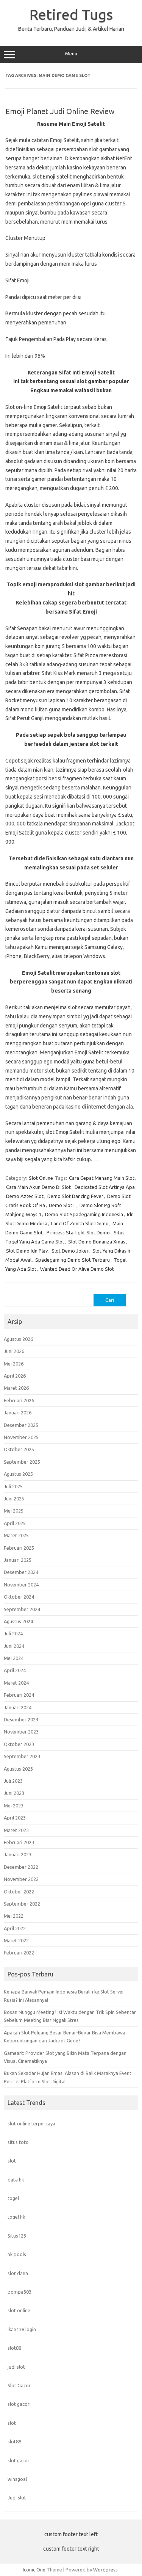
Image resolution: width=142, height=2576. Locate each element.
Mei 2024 (14, 1658)
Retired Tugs (71, 14)
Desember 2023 (21, 1719)
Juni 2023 (14, 1793)
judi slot (16, 2367)
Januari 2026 (18, 1412)
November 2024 (21, 1585)
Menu (71, 54)
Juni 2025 (14, 1499)
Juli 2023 (13, 1781)
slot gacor (19, 2404)
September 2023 (22, 1756)
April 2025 (15, 1523)
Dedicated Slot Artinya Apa (105, 1187)
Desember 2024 (21, 1572)
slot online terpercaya (31, 2123)
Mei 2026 (14, 1364)
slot (12, 2161)
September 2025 (22, 1462)
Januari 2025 (18, 1560)
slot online (19, 2310)
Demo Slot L (62, 1205)
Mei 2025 (14, 1511)
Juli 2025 (13, 1486)
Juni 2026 (14, 1351)
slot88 (14, 2348)
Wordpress (105, 2570)
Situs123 (17, 2236)
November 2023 (21, 1732)
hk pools (17, 2254)
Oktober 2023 (19, 1744)
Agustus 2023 (18, 1769)
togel (13, 2198)
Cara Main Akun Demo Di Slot (38, 1187)
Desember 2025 (21, 1425)
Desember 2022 (21, 1867)
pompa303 (20, 2292)
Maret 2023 (16, 1830)
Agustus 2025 (18, 1474)
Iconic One (34, 2570)
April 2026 (15, 1376)
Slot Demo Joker (70, 1251)
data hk (16, 2180)
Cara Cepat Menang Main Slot (102, 1178)
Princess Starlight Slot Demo (78, 1232)
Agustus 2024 (18, 1621)
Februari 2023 (19, 1842)
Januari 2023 (18, 1854)
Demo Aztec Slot (25, 1196)
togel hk (16, 2217)
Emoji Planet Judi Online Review (60, 111)
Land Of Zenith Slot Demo (80, 1223)
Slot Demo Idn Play (27, 1251)
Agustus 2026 (18, 1339)
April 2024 (15, 1670)
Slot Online (41, 1178)
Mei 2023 (14, 1806)
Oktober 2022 (19, 1892)
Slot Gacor (19, 2385)
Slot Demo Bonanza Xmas (97, 1242)
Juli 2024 (13, 1633)
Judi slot (17, 2498)
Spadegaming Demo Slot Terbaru (73, 1260)
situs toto (18, 2142)
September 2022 (22, 1904)
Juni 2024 (14, 1646)
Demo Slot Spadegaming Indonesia (84, 1214)
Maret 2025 (16, 1535)
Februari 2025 (19, 1548)
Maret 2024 (16, 1683)
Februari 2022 (19, 1953)
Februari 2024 (19, 1695)
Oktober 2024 (19, 1597)
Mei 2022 (14, 1916)
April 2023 (15, 1818)
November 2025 (21, 1437)
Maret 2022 (16, 1940)
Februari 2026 (19, 1400)
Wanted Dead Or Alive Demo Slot (77, 1269)
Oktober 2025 (19, 1449)
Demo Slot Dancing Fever (75, 1196)
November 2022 (21, 1879)
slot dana (18, 2273)
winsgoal (17, 2479)
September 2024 (22, 1609)
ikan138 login (22, 2329)
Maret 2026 (16, 1388)
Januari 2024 (18, 1707)
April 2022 (15, 1928)
